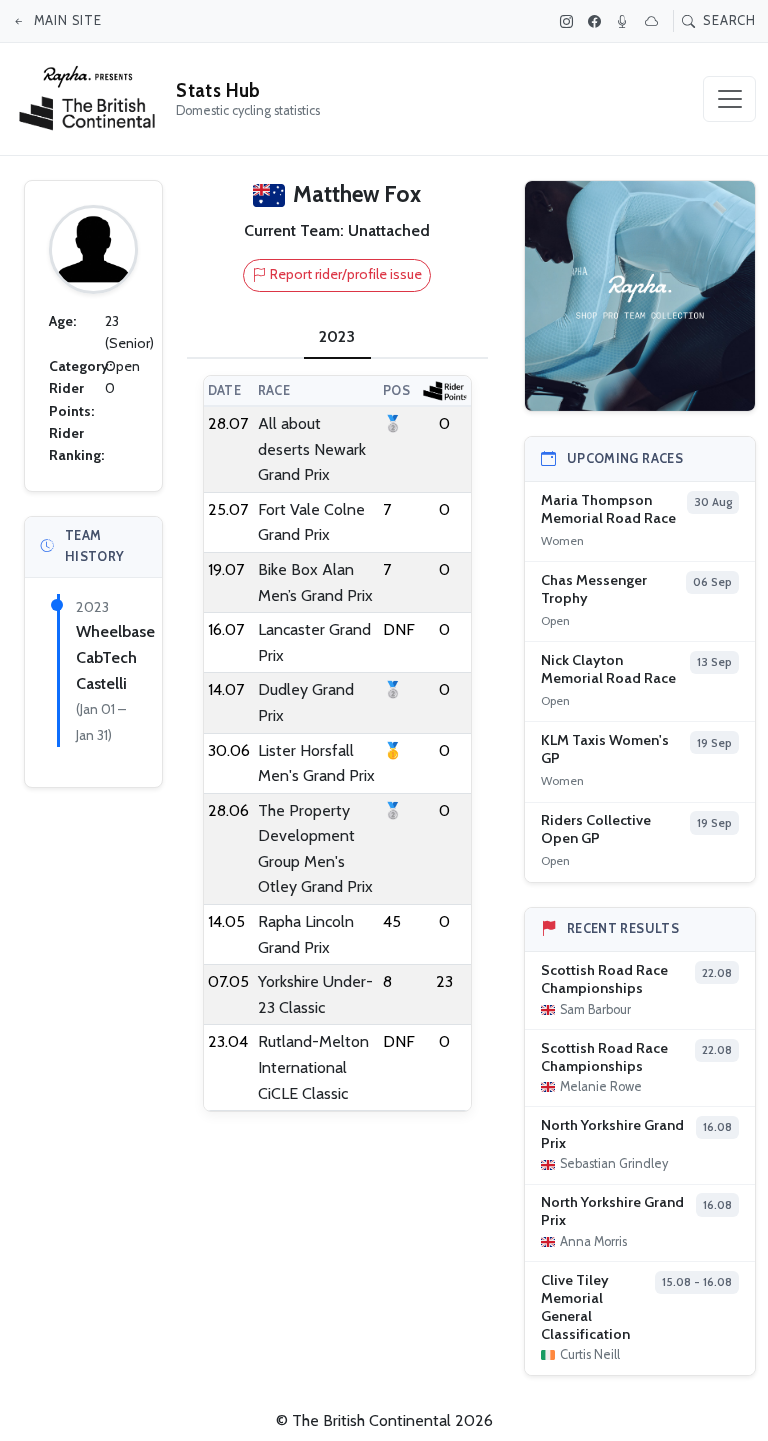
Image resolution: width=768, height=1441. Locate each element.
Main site (66, 20)
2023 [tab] (337, 336)
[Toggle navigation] (729, 99)
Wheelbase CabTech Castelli (115, 657)
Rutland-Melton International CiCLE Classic (313, 1067)
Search (727, 20)
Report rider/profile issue (346, 274)
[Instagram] (569, 21)
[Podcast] (625, 21)
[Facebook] (597, 21)
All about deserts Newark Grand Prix (312, 449)
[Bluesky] (654, 21)
